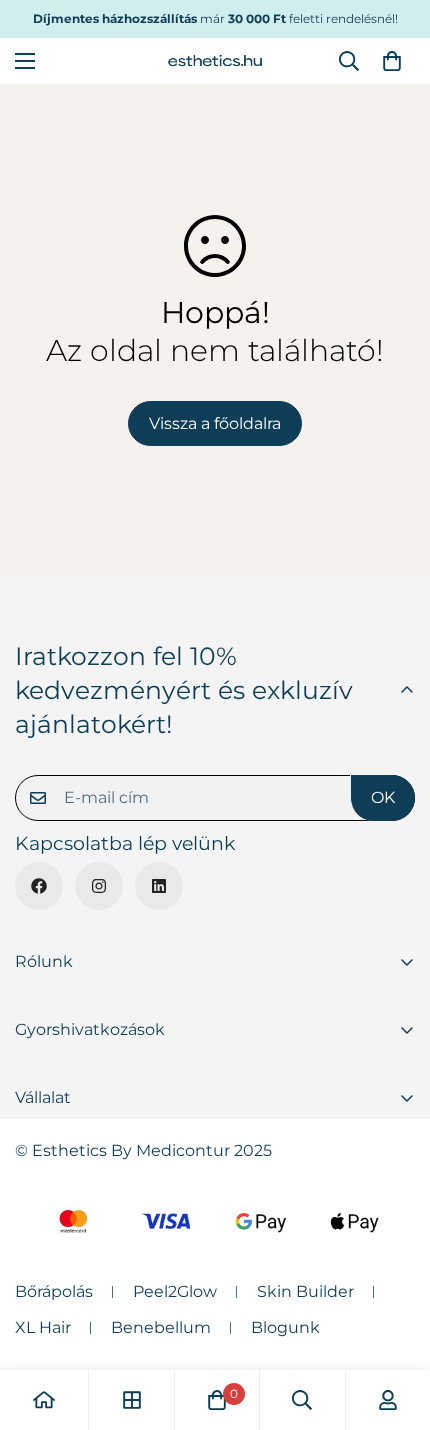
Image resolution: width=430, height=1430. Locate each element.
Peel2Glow (175, 1291)
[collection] (132, 1400)
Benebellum (161, 1327)
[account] (388, 1400)
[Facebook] (39, 886)
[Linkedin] (159, 886)
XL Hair (43, 1327)
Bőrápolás (54, 1291)
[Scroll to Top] (394, 1324)
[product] (44, 1400)
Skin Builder (305, 1291)
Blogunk (285, 1327)
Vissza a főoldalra (215, 423)
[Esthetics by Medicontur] (215, 61)
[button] (392, 61)
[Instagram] (99, 886)
